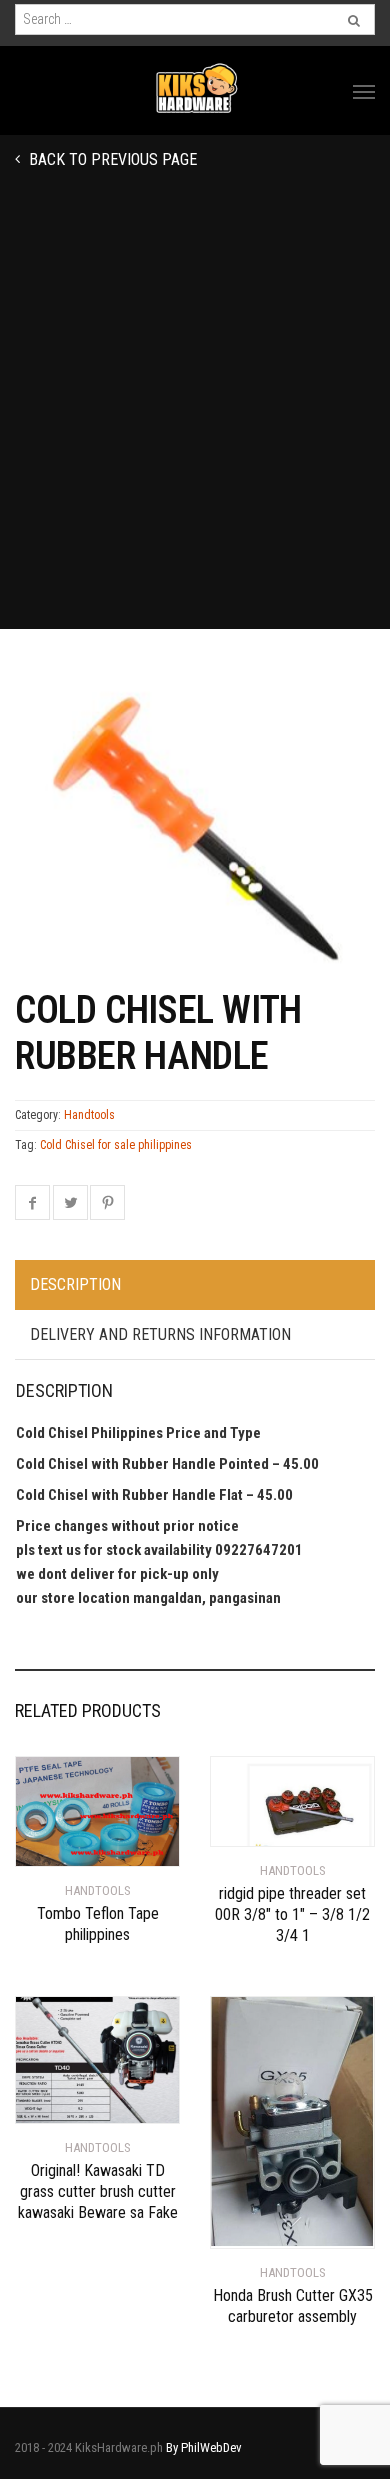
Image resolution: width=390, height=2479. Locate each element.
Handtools (89, 1115)
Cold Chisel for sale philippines (116, 1145)
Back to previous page (111, 159)
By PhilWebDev (204, 2447)
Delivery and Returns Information (160, 1334)
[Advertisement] (195, 424)
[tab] (195, 1286)
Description (75, 1284)
